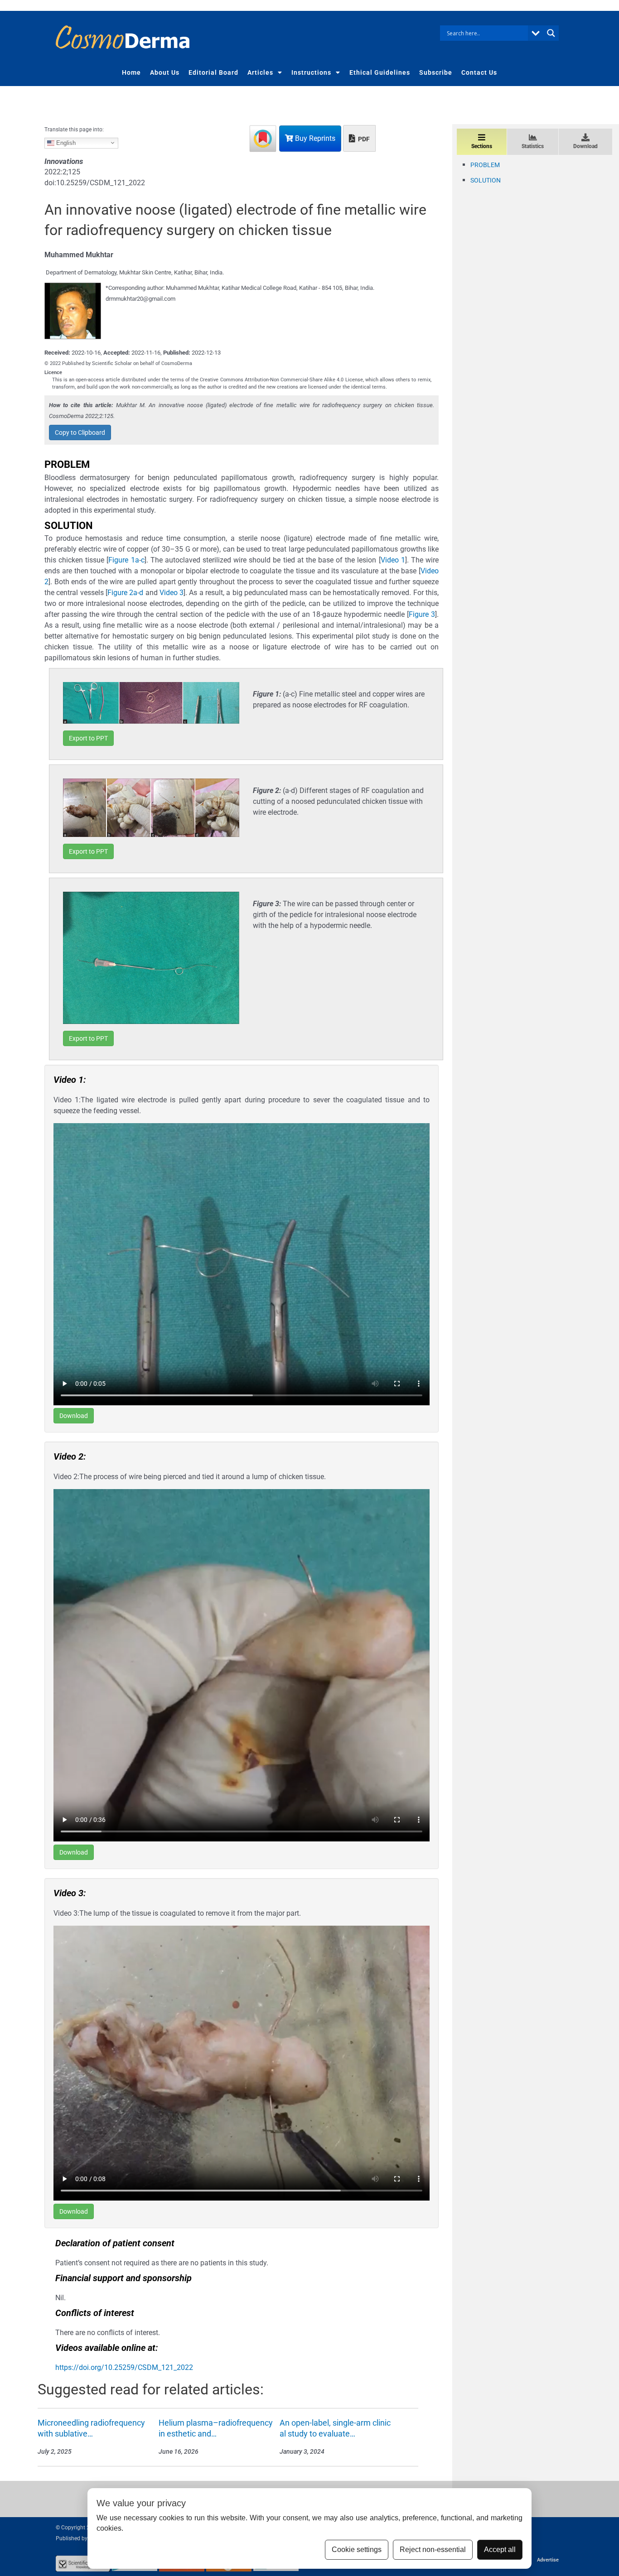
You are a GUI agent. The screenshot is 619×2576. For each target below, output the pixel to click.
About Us (165, 72)
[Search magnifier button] (551, 33)
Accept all (500, 2550)
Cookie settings (357, 2550)
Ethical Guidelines (380, 72)
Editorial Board (213, 72)
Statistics (533, 146)
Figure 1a (123, 560)
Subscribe (436, 72)
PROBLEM (485, 165)
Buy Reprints (314, 138)
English (65, 142)
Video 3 (172, 593)
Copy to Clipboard (80, 433)
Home (131, 72)
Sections (482, 146)
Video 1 (393, 560)
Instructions (311, 72)
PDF (363, 139)
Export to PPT (88, 738)
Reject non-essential (433, 2550)
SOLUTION (486, 180)
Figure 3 (422, 614)
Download (74, 1416)
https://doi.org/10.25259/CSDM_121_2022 (124, 2367)
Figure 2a (122, 593)
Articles (260, 72)
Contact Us (479, 72)
